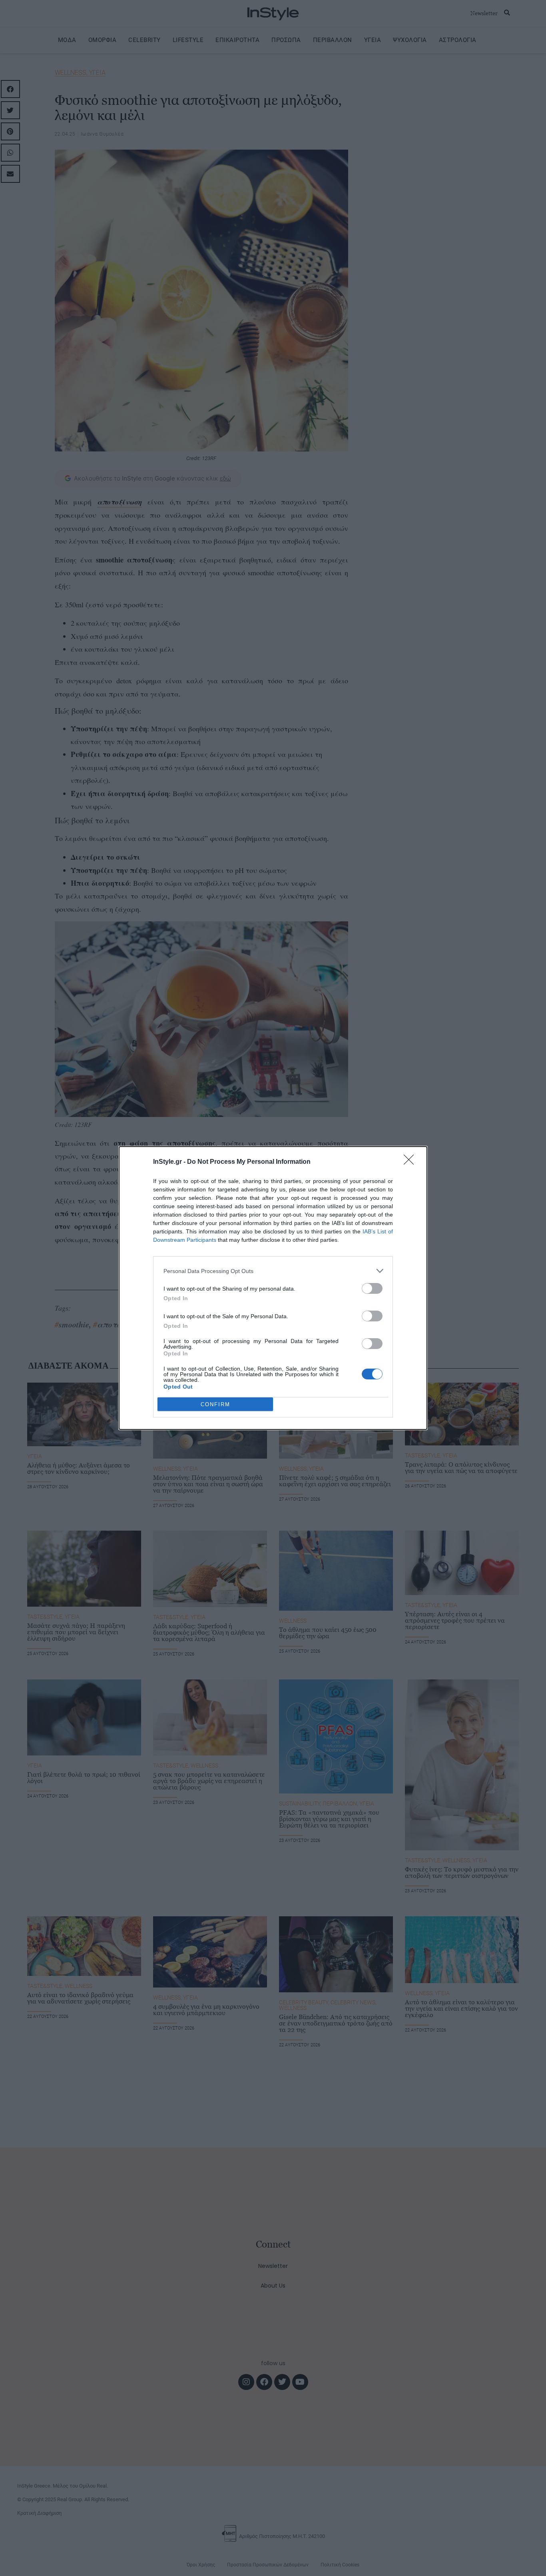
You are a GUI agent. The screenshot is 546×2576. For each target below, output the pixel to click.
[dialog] (273, 1288)
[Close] (411, 1162)
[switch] (372, 1288)
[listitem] (273, 1271)
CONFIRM (215, 1404)
